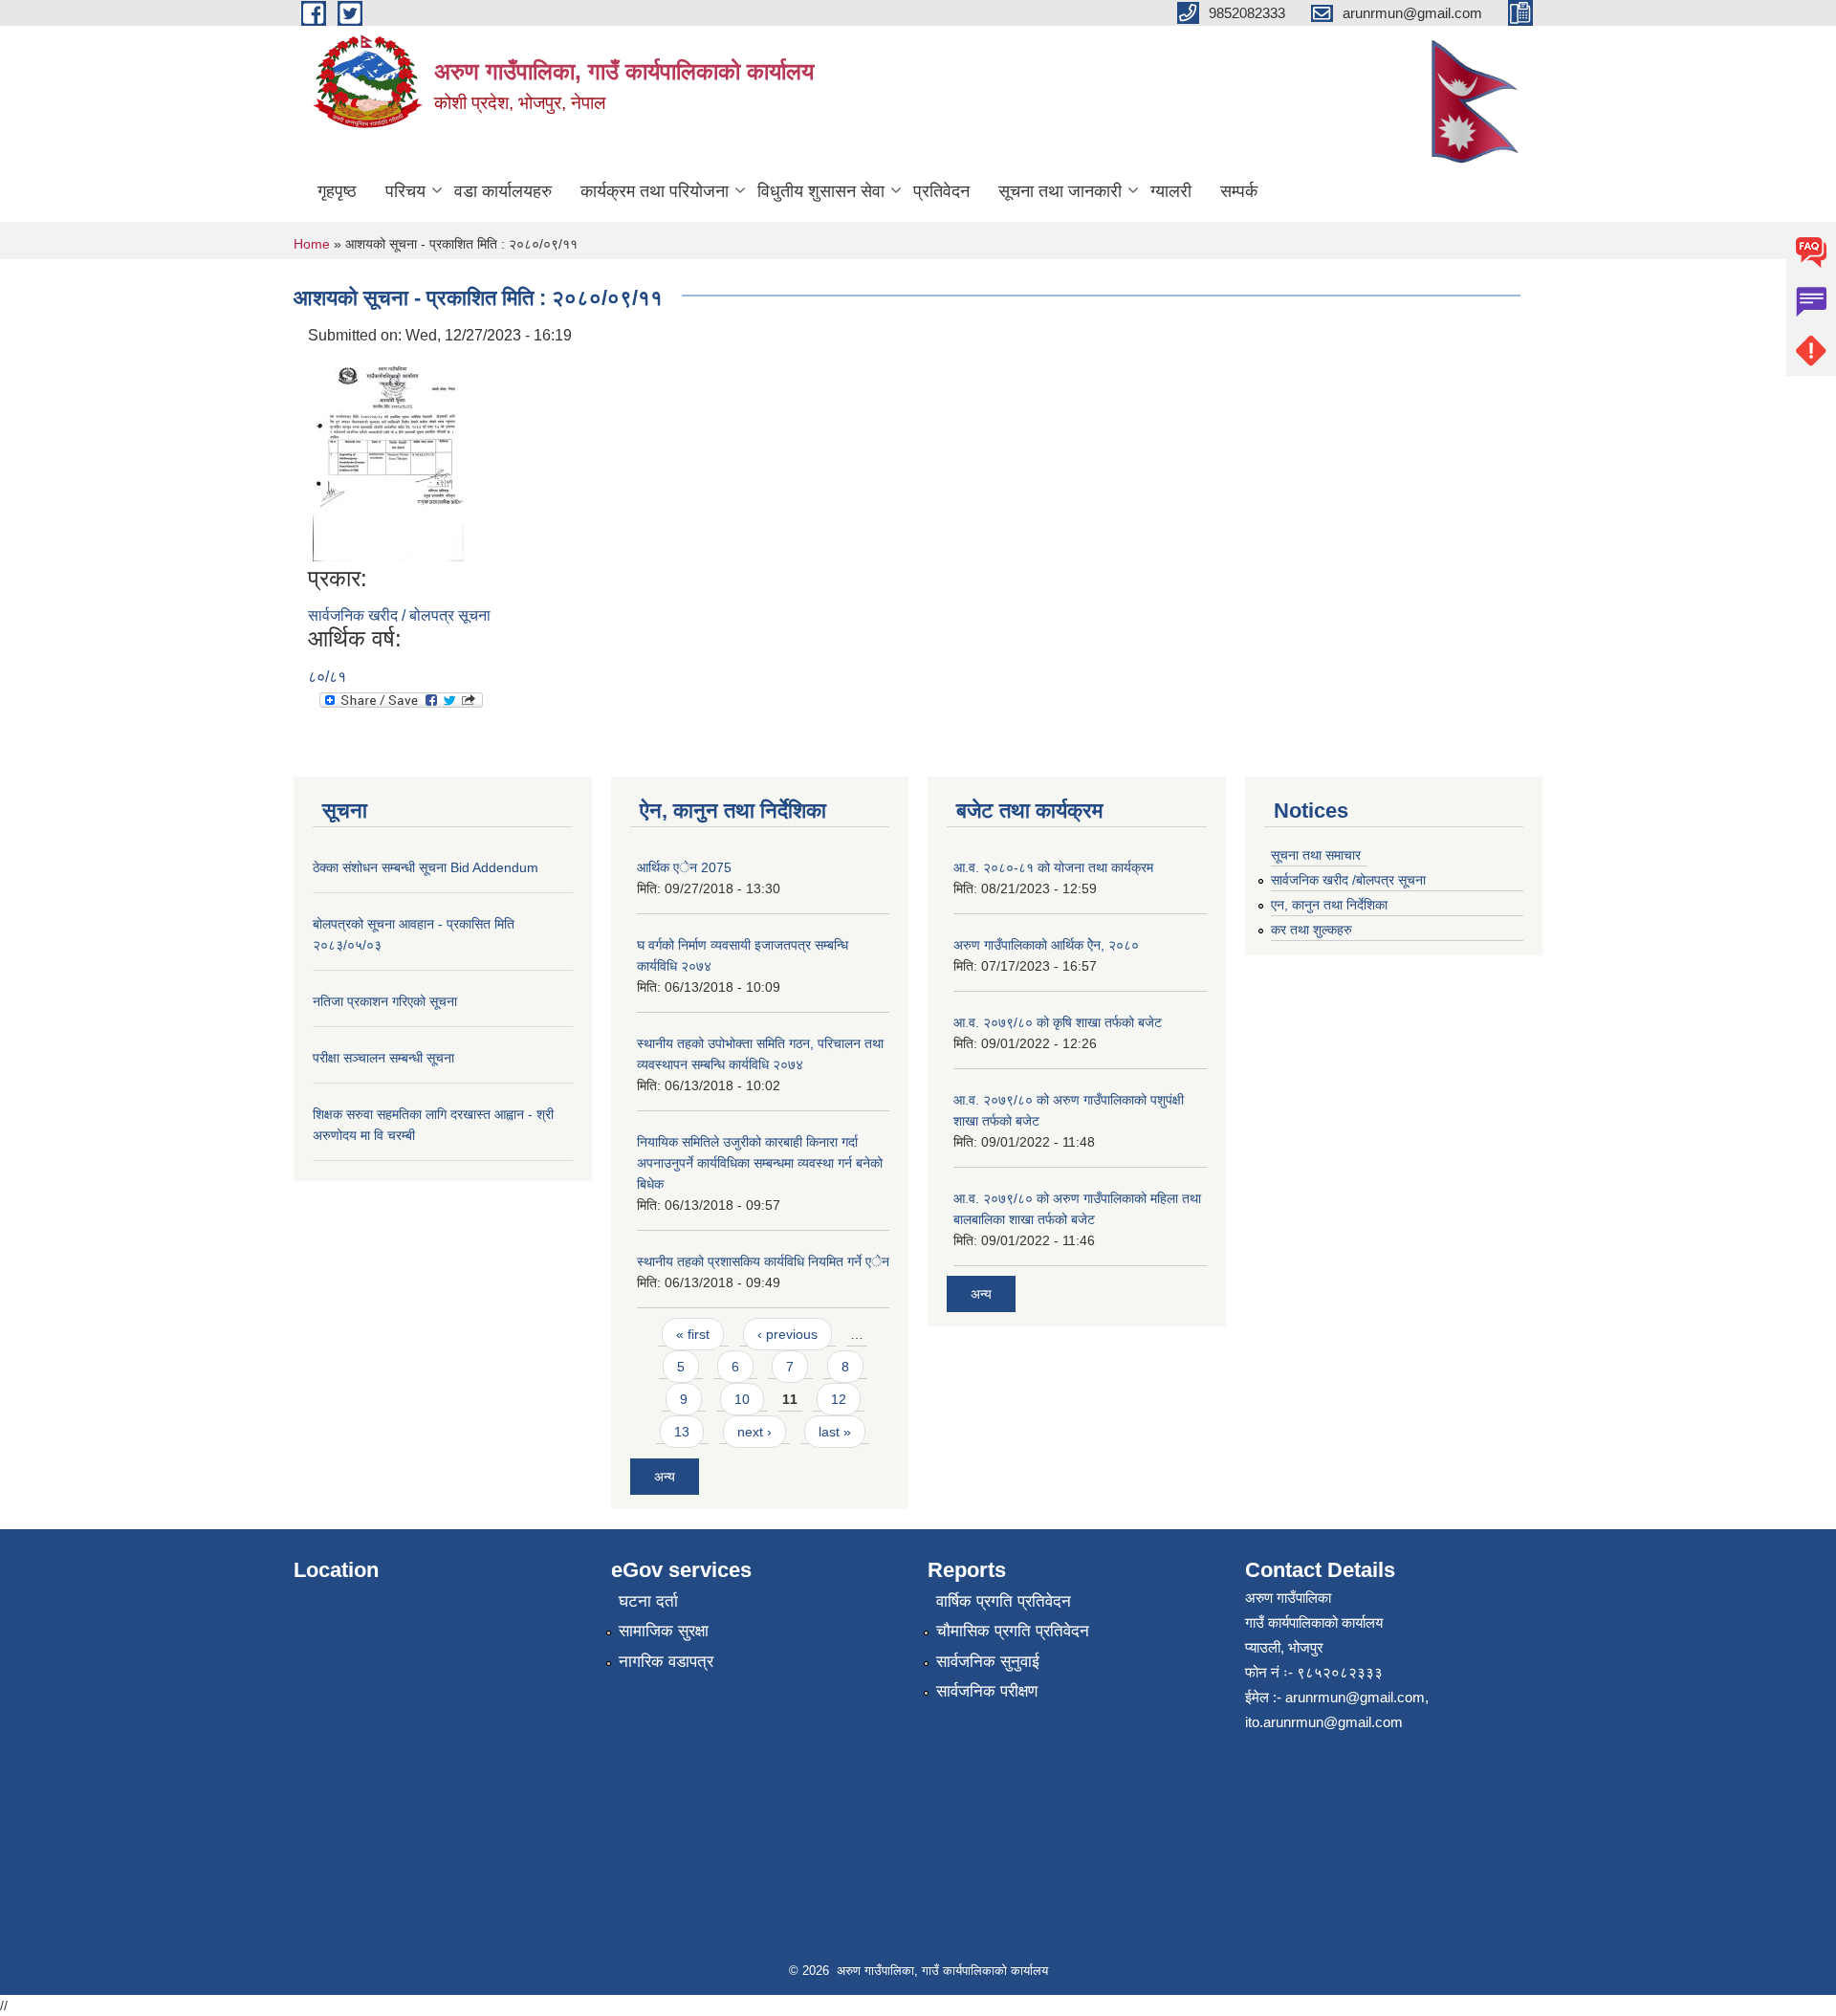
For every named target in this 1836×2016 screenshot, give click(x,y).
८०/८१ (327, 677)
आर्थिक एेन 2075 (684, 867)
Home (312, 244)
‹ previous (787, 1334)
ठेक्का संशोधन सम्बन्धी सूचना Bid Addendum (426, 867)
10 (742, 1399)
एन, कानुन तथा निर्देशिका (1329, 905)
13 (682, 1432)
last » (835, 1432)
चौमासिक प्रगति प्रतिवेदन (1013, 1631)
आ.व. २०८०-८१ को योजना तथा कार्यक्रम (1053, 867)
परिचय (405, 191)
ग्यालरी (1171, 191)
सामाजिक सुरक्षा (664, 1631)
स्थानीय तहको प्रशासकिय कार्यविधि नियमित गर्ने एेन (763, 1261)
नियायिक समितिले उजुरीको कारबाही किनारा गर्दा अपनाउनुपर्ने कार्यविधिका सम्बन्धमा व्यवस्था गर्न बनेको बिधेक (760, 1163)
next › (754, 1432)
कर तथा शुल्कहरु (1311, 930)
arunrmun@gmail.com (1355, 1697)
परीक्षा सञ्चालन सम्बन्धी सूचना (383, 1058)
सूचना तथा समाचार (1316, 855)
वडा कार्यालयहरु (503, 191)
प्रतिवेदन (941, 191)
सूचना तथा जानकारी (1060, 191)
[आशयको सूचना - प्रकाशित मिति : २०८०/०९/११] (388, 455)
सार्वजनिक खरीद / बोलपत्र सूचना (399, 615)
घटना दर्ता (648, 1601)
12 (839, 1399)
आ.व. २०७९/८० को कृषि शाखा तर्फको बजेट (1058, 1022)
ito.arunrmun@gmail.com (1324, 1722)
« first (693, 1334)
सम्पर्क (1239, 191)
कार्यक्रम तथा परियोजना (655, 191)
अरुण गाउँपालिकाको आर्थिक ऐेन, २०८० (1046, 945)
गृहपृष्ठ (337, 191)
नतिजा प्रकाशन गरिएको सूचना (385, 1001)
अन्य (665, 1477)
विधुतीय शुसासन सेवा (821, 191)
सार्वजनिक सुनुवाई (988, 1662)
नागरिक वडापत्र (666, 1662)
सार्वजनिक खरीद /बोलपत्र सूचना (1348, 880)
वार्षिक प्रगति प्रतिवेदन (1004, 1601)
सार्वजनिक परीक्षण (987, 1691)
